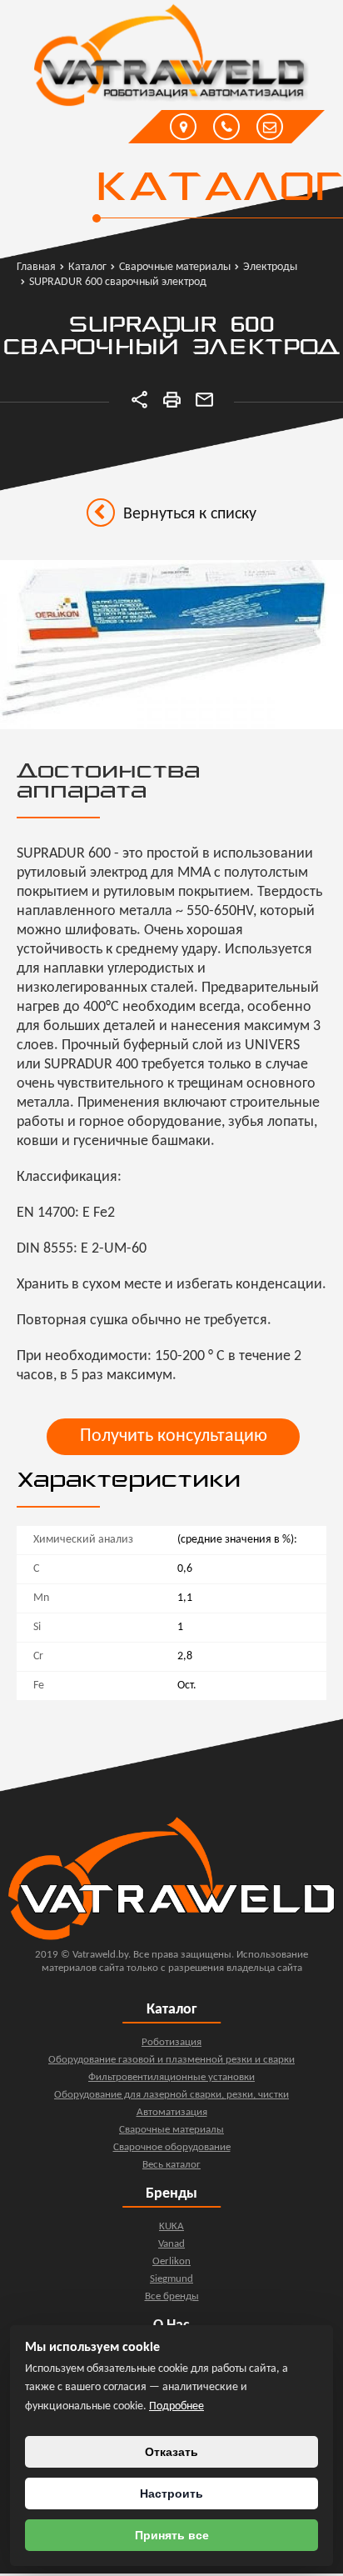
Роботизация (171, 2042)
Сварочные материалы (171, 2130)
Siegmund (171, 2279)
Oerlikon (171, 2261)
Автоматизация (172, 2112)
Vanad (171, 2244)
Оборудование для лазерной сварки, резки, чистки (171, 2095)
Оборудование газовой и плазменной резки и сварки (171, 2060)
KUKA (171, 2226)
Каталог (219, 189)
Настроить (171, 2493)
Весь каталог (171, 2165)
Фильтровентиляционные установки (171, 2077)
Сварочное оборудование (172, 2147)
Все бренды (172, 2296)
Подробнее (176, 2406)
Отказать (171, 2452)
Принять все (172, 2535)
